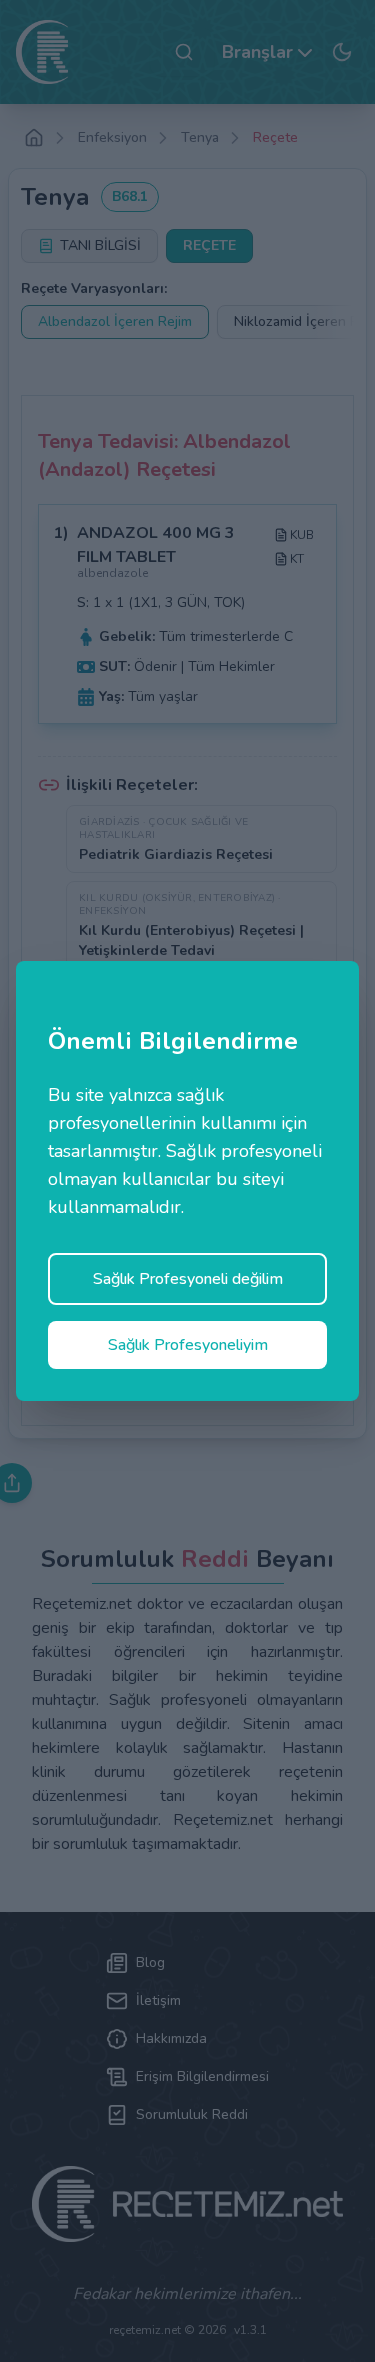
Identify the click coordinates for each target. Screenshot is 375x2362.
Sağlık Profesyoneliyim (188, 1345)
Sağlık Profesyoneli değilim (188, 1279)
